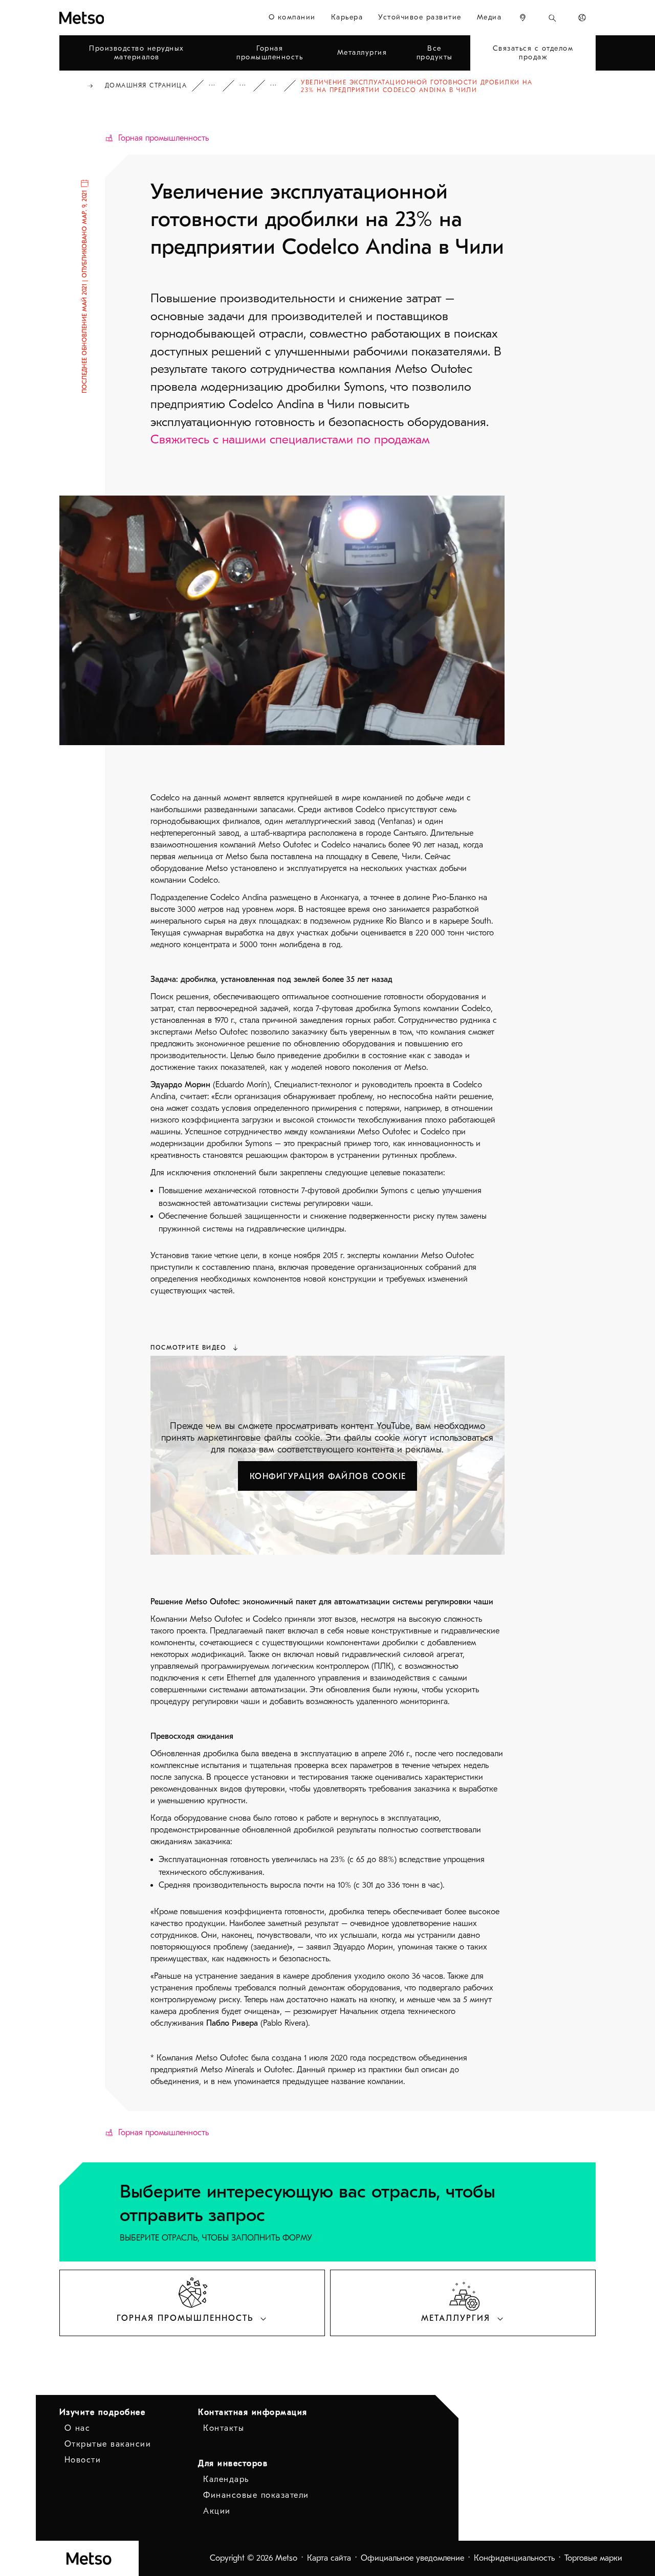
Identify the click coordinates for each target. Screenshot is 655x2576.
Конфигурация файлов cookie (328, 1476)
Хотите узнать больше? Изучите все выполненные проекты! (280, 86)
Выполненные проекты (250, 86)
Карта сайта (329, 2558)
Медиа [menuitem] (489, 17)
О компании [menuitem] (292, 17)
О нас (78, 2428)
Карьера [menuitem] (347, 17)
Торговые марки (593, 2558)
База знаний (219, 86)
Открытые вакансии (108, 2444)
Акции (217, 2511)
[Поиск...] (552, 18)
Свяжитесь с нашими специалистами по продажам (290, 439)
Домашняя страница (146, 85)
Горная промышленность (163, 138)
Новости (83, 2460)
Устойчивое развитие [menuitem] (420, 17)
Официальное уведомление (412, 2558)
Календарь (226, 2479)
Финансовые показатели (256, 2495)
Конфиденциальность (514, 2558)
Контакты (224, 2428)
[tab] (192, 2303)
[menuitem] (523, 18)
